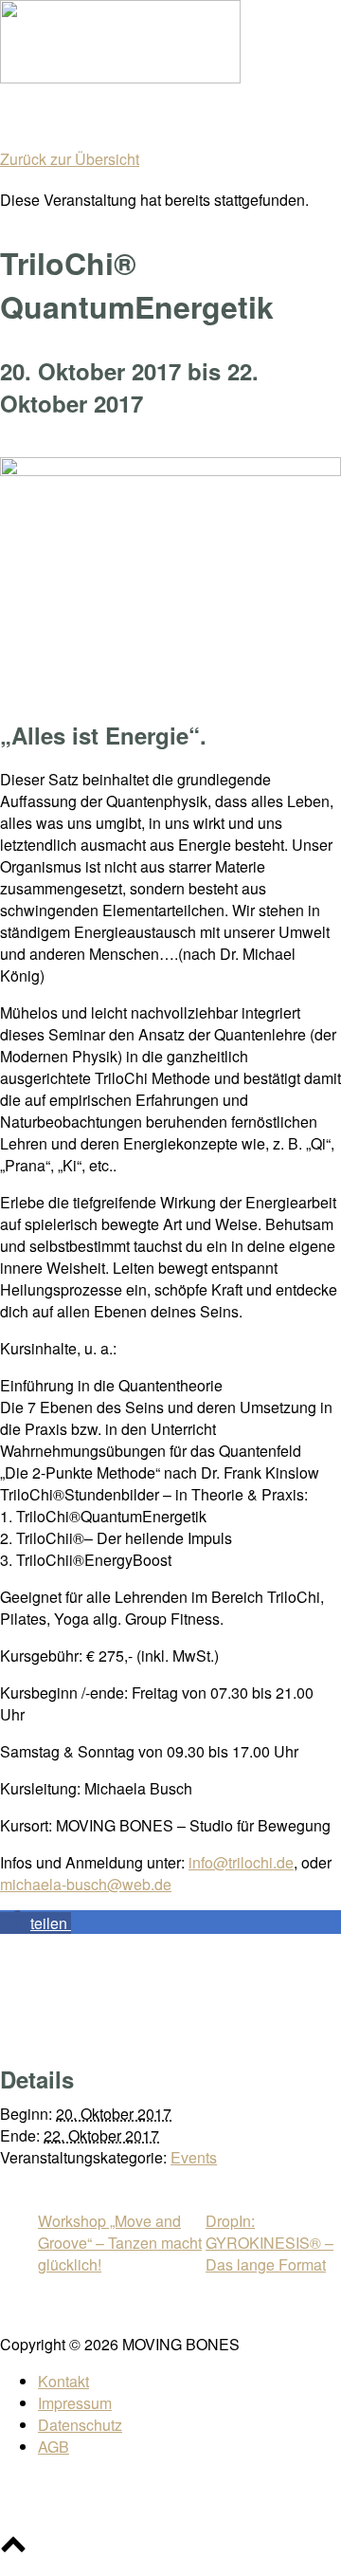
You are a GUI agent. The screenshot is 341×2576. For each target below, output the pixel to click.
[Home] (120, 77)
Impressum (75, 2403)
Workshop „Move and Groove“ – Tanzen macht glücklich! (120, 2243)
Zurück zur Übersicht (70, 159)
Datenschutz (80, 2425)
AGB (54, 2447)
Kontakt (63, 2381)
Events (194, 2157)
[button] (36, 1923)
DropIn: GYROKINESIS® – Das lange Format (269, 2243)
